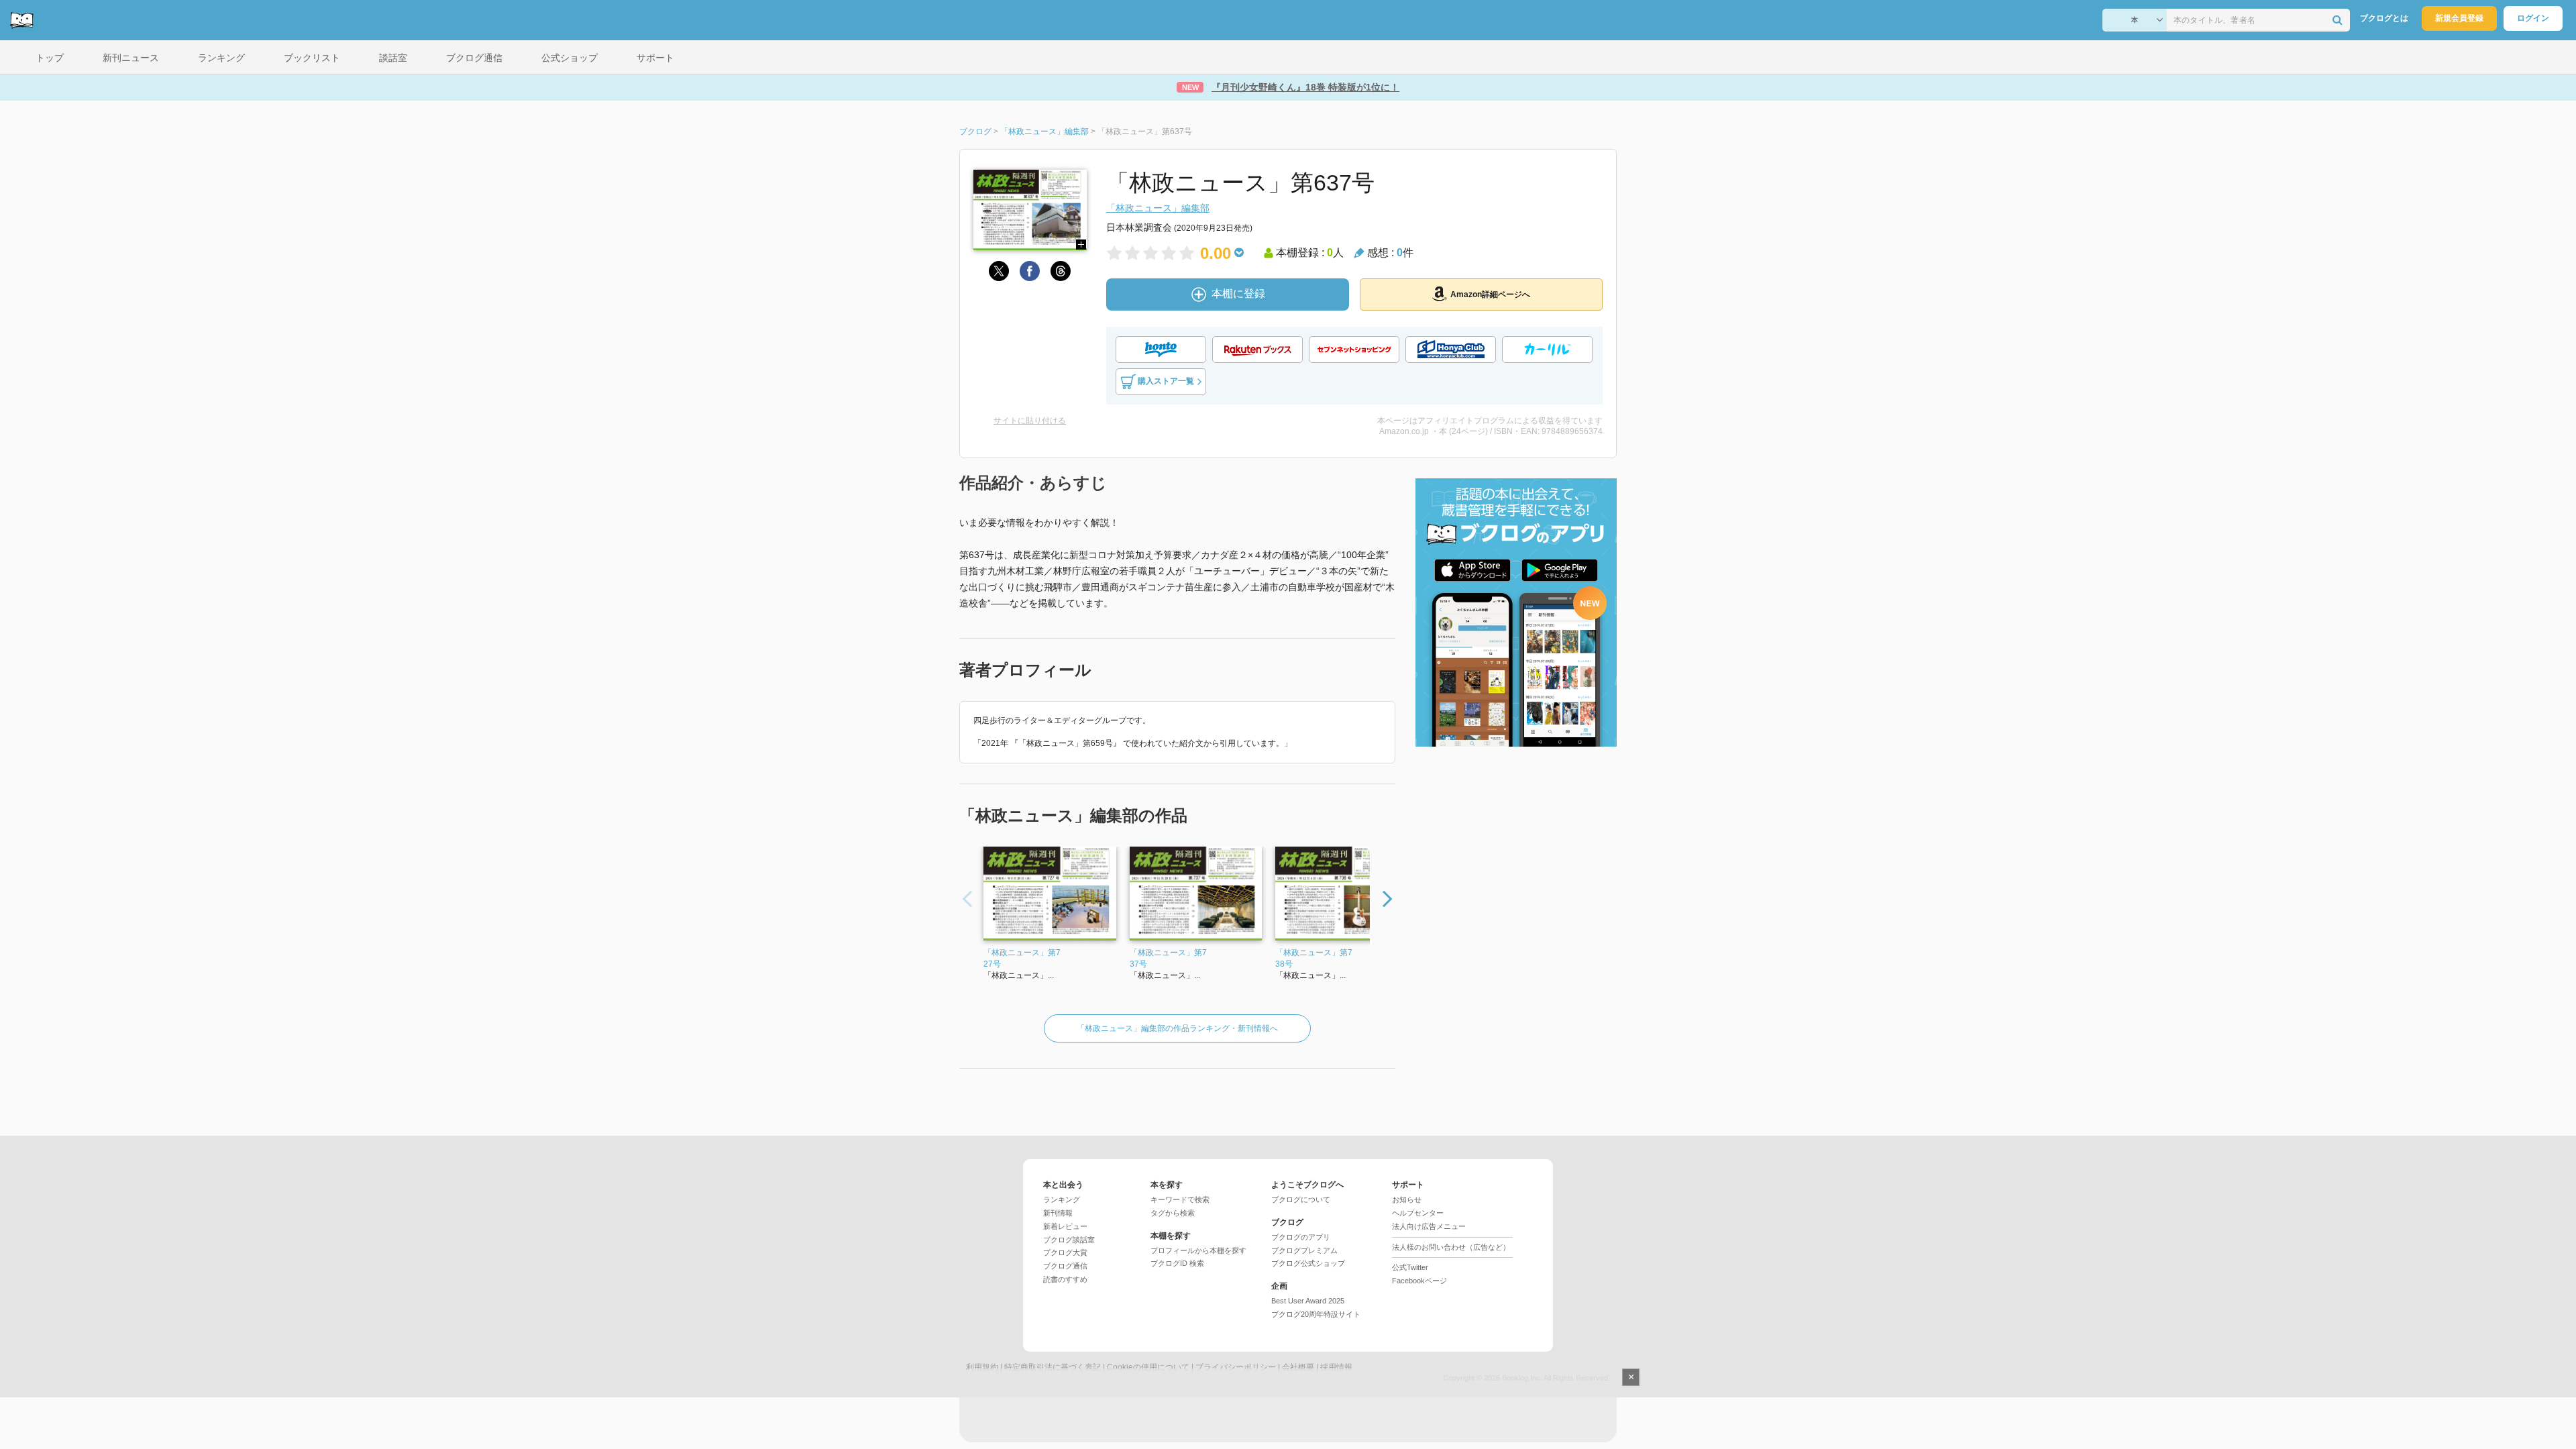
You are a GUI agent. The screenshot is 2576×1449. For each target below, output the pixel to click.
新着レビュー (1065, 1226)
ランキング (1062, 1199)
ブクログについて (1301, 1199)
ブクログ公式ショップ (1308, 1263)
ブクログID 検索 (1177, 1263)
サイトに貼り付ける (1030, 421)
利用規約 (982, 1367)
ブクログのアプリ (1301, 1237)
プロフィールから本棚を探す (1198, 1250)
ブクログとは (2384, 18)
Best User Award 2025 (1308, 1301)
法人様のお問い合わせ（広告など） (1451, 1247)
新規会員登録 (2459, 18)
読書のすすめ (1065, 1279)
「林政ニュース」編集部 (1158, 208)
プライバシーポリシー (1236, 1367)
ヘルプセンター (1418, 1213)
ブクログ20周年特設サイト (1316, 1314)
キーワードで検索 (1180, 1199)
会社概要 (1298, 1367)
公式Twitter (1410, 1267)
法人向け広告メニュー (1429, 1226)
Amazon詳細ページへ (1490, 294)
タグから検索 (1173, 1213)
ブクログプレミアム (1304, 1250)
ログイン (2533, 18)
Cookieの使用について (1148, 1367)
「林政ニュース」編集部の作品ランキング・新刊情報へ (1177, 1028)
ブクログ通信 (1065, 1266)
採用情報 (1336, 1367)
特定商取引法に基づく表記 (1053, 1367)
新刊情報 (1058, 1213)
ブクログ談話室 (1069, 1240)
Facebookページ (1419, 1281)
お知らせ (1407, 1199)
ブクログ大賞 (1065, 1252)
